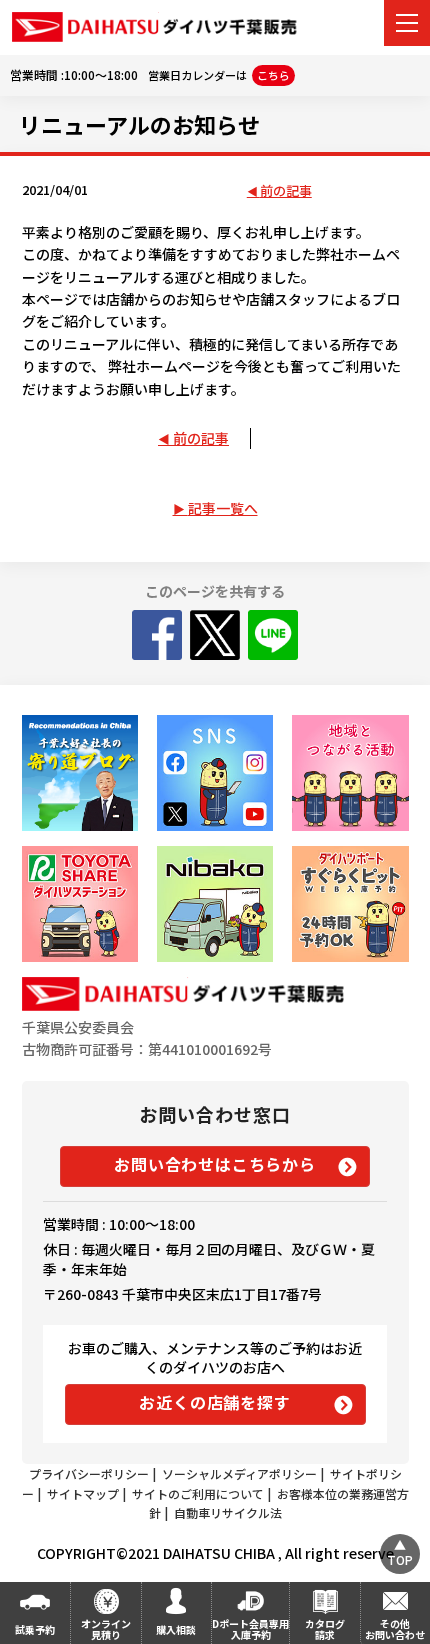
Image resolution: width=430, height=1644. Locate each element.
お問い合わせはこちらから (215, 1164)
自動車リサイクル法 (228, 1512)
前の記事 (286, 191)
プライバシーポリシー (89, 1473)
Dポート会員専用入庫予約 (250, 1629)
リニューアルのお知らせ (139, 124)
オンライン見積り (106, 1629)
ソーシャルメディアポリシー (239, 1473)
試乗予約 (35, 1629)
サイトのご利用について (198, 1493)
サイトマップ (83, 1493)
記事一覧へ (223, 508)
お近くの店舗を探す (214, 1402)
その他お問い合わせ (395, 1629)
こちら (273, 75)
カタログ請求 (325, 1629)
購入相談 (176, 1629)
